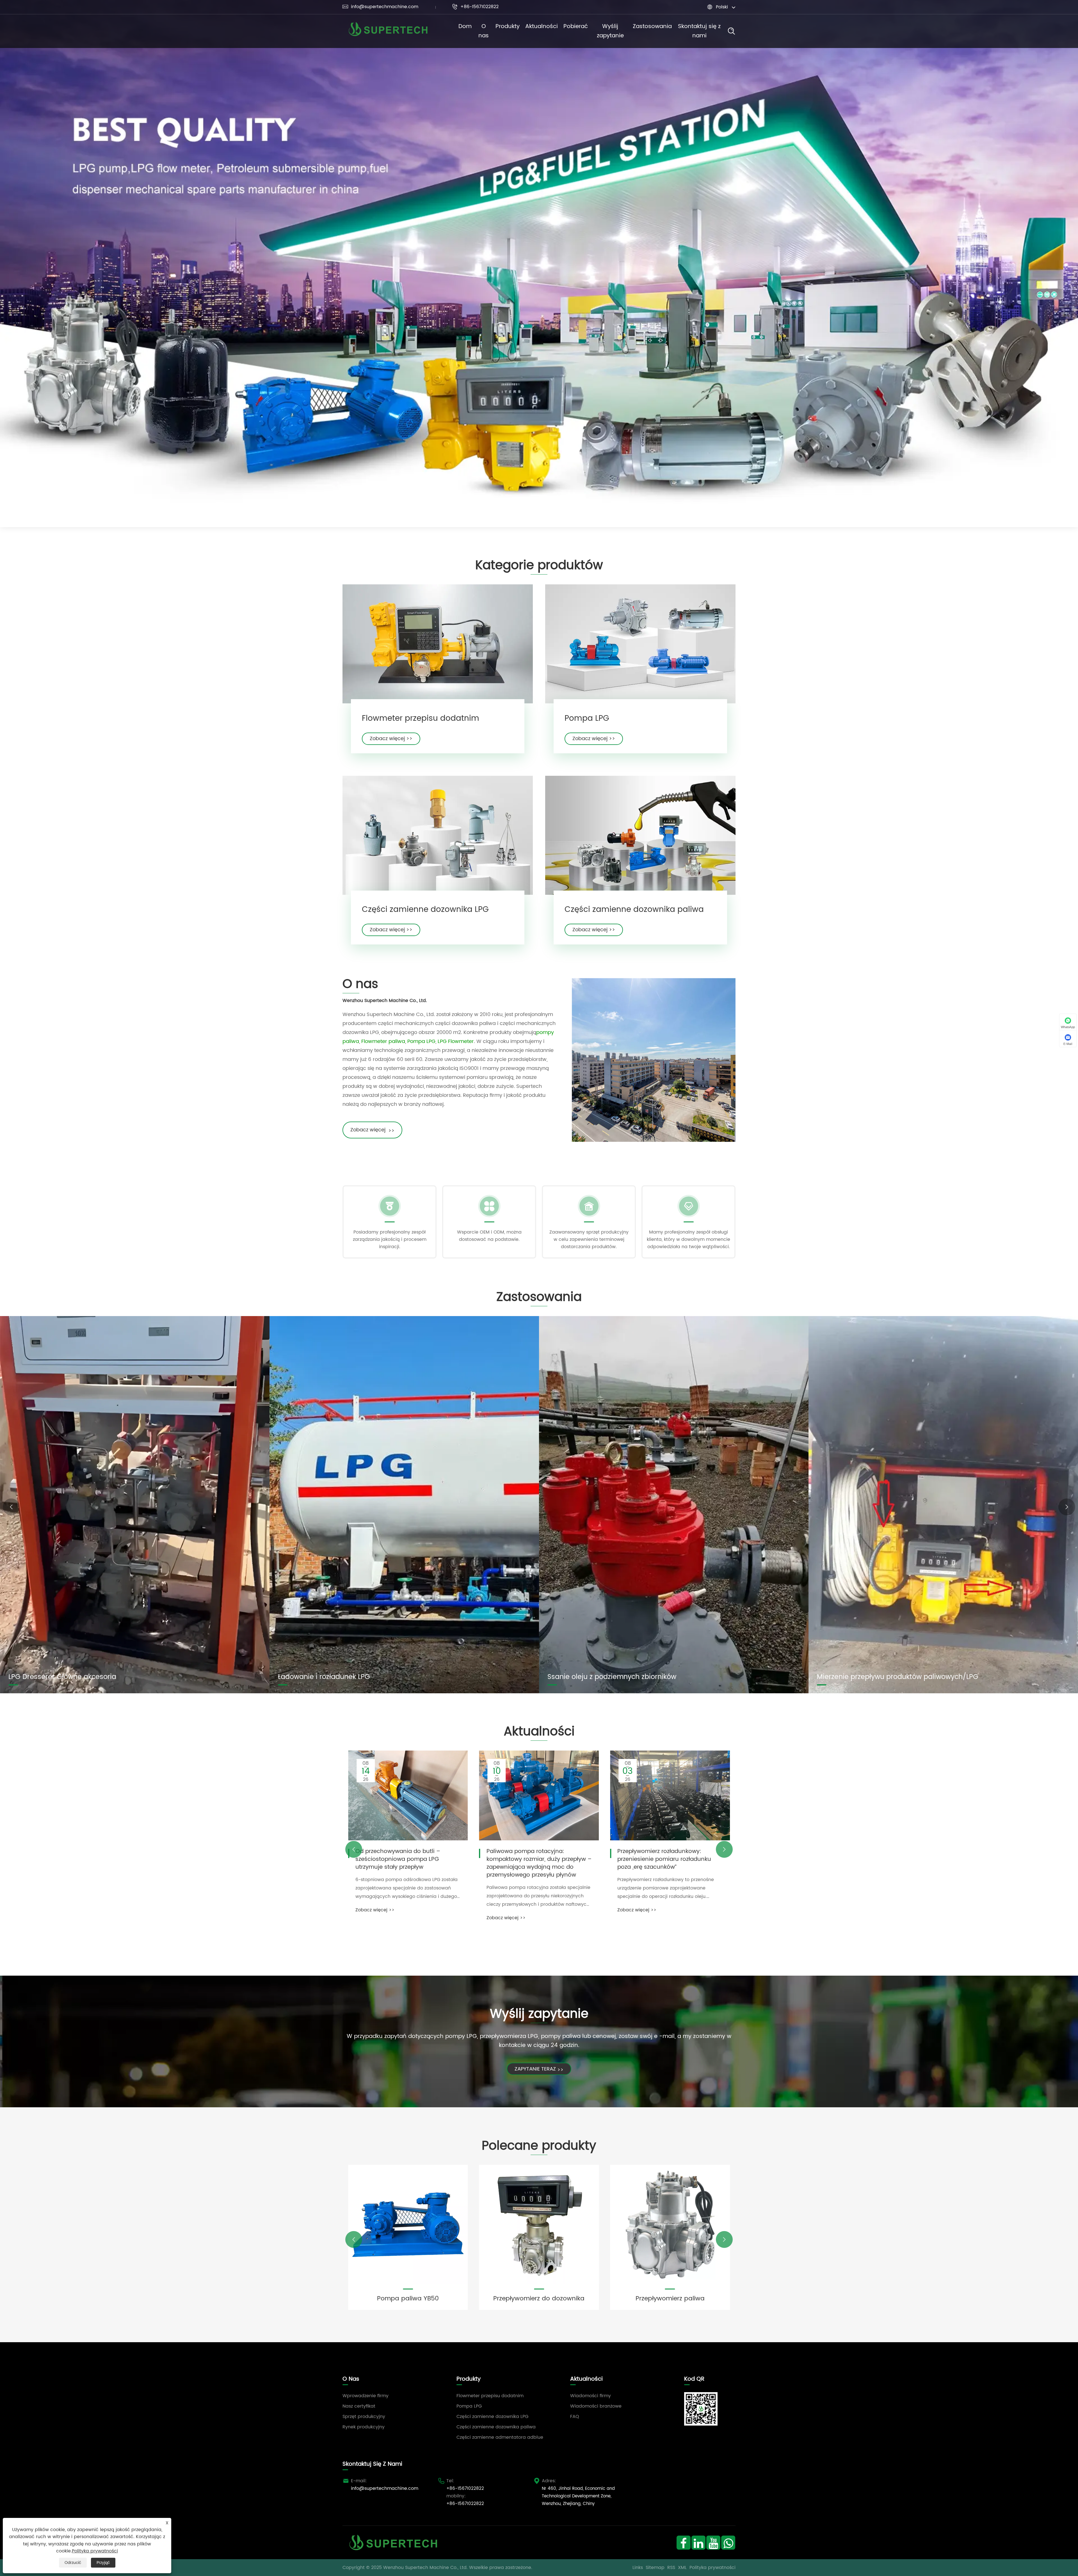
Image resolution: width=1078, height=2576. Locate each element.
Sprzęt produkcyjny (364, 2417)
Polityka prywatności (712, 2568)
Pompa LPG (587, 719)
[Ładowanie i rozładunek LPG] (404, 1505)
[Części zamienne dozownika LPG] (438, 835)
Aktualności (542, 27)
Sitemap (655, 2568)
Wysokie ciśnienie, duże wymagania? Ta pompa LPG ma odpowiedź (538, 1856)
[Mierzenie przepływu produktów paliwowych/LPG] (943, 1505)
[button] (11, 1507)
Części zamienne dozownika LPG (425, 910)
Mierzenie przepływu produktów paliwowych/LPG (898, 1677)
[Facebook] (683, 2542)
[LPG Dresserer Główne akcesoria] (135, 1505)
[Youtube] (713, 2542)
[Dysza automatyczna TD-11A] (539, 2225)
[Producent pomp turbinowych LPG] (539, 263)
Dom (465, 27)
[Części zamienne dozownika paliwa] (640, 835)
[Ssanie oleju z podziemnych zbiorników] (674, 1505)
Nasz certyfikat (359, 2406)
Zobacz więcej (372, 1130)
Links (638, 2568)
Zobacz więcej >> (391, 739)
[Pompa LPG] (640, 644)
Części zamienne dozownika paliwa (634, 910)
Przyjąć (103, 2563)
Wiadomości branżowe (596, 2406)
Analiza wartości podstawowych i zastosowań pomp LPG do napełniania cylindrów (664, 1859)
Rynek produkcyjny (364, 2427)
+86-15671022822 (475, 7)
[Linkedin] (698, 2542)
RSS (671, 2568)
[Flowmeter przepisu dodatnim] (438, 644)
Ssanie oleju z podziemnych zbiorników (612, 1677)
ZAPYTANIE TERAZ (539, 2069)
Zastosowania (652, 27)
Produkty (508, 27)
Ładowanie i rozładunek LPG (324, 1677)
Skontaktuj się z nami (699, 31)
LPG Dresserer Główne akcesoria (62, 1677)
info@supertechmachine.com (380, 7)
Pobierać (576, 27)
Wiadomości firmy (591, 2396)
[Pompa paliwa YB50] (670, 2225)
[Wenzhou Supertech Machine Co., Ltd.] (388, 31)
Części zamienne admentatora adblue (500, 2437)
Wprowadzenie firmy (366, 2396)
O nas (484, 31)
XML (682, 2568)
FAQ (575, 2417)
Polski (722, 7)
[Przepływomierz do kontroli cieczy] (408, 2225)
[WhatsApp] (728, 2542)
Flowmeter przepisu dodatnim (421, 719)
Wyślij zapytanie (610, 31)
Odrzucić (73, 2563)
